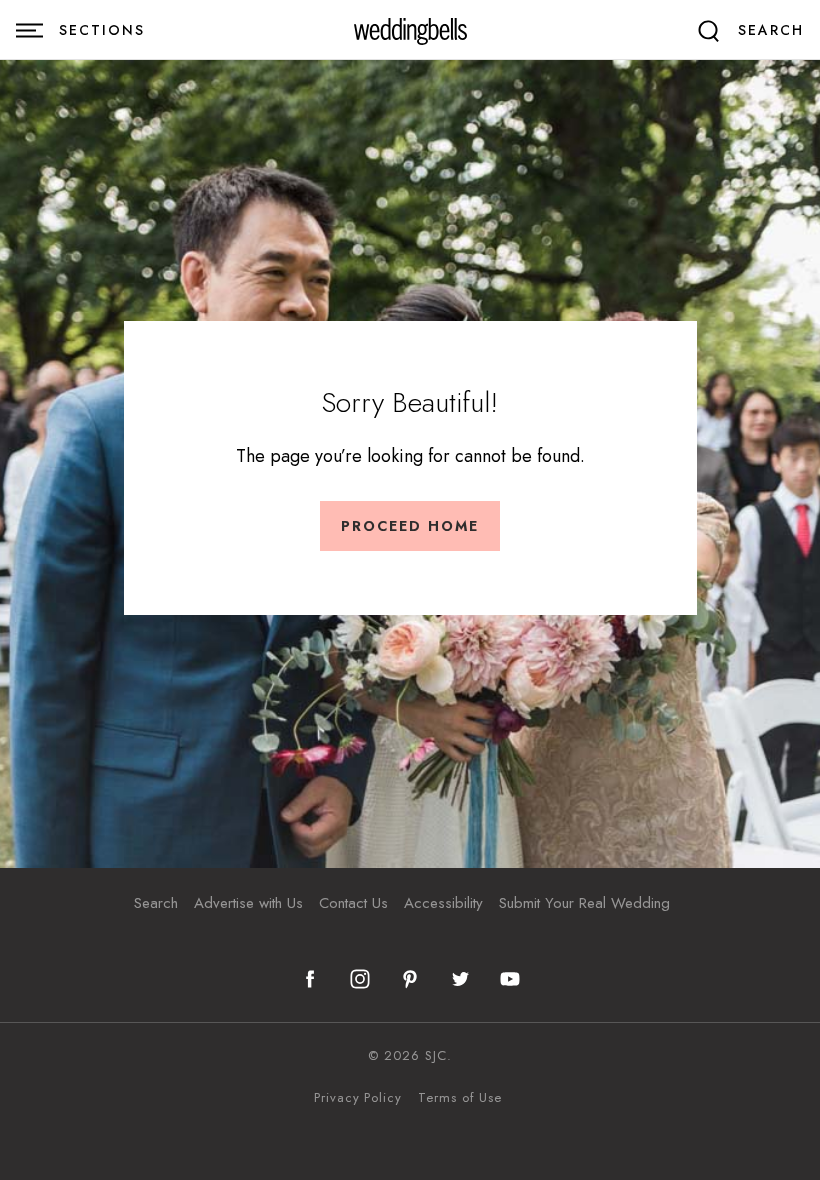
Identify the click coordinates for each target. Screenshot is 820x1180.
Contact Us (353, 903)
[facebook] (310, 979)
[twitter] (460, 979)
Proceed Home (410, 526)
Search (156, 903)
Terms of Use (460, 1098)
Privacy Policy (358, 1098)
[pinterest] (410, 979)
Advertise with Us (248, 903)
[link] (410, 30)
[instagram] (360, 979)
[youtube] (510, 979)
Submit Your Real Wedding (584, 903)
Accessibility (443, 903)
